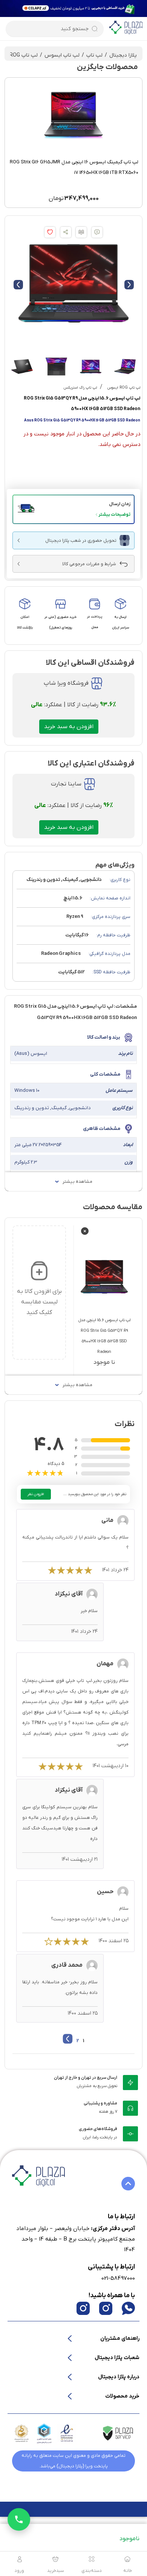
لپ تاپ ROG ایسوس (124, 388)
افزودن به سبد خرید (69, 727)
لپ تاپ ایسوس (62, 55)
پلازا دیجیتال (123, 55)
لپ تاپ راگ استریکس (80, 388)
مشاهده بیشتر (77, 1182)
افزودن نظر (36, 1494)
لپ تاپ (94, 55)
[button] (73, 509)
